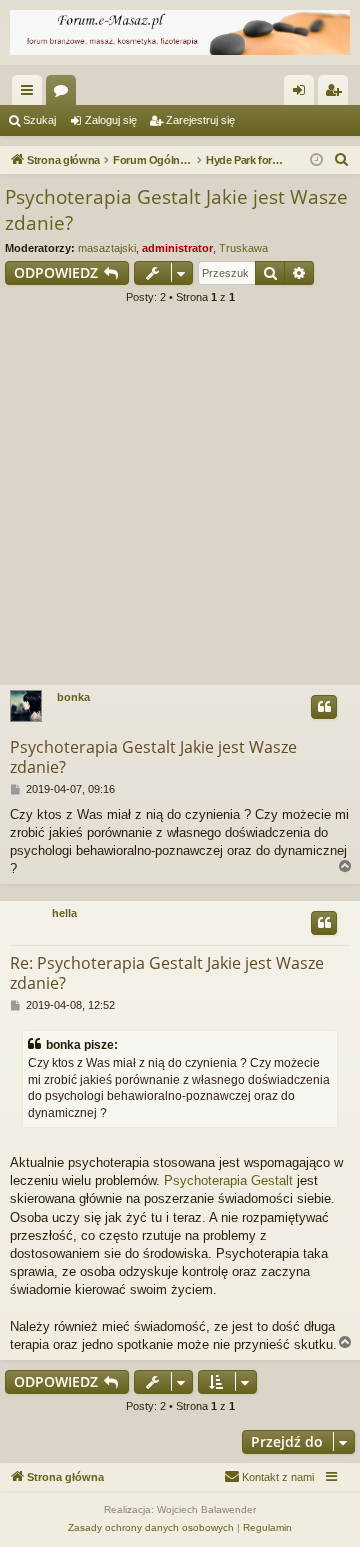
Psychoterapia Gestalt (228, 1180)
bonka (73, 697)
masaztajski (107, 248)
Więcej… (31, 94)
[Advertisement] (180, 501)
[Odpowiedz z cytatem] (324, 707)
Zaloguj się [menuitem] (303, 94)
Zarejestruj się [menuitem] (337, 94)
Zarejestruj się (200, 120)
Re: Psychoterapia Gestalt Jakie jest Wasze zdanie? (167, 973)
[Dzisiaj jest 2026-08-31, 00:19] (316, 160)
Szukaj (39, 120)
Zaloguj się (111, 120)
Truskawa (243, 248)
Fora (65, 94)
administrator (177, 248)
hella (64, 913)
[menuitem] (342, 160)
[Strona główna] (180, 32)
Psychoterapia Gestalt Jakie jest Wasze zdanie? (176, 210)
